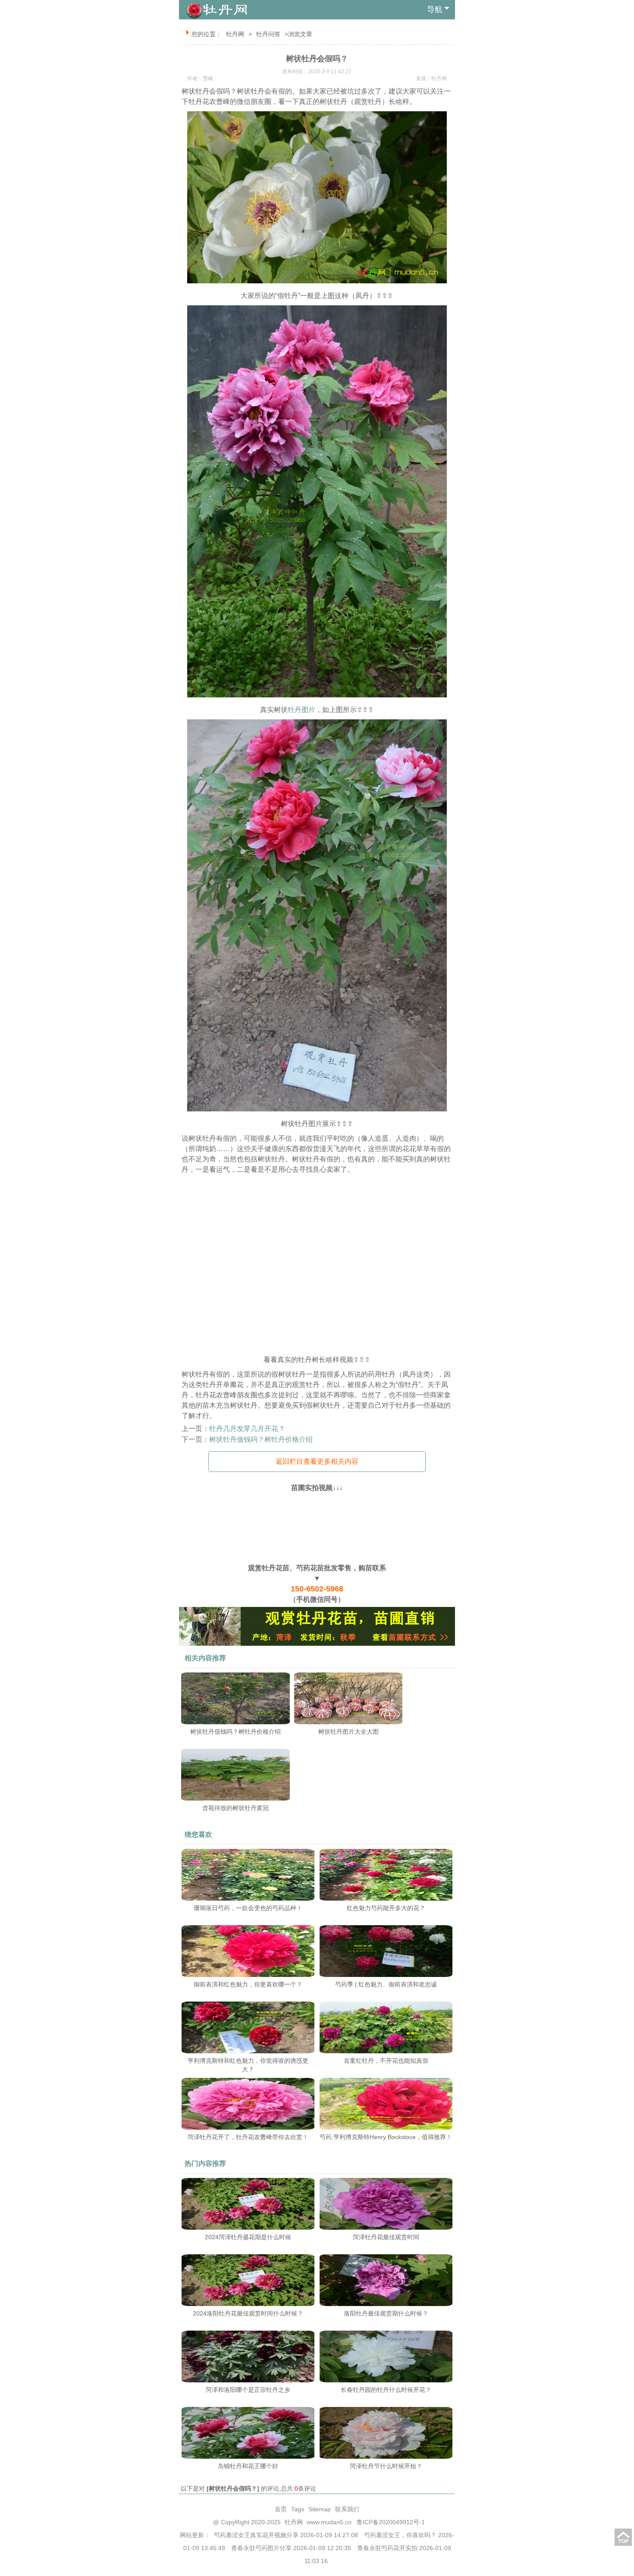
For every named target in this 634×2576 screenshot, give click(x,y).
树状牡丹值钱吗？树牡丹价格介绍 (261, 1439)
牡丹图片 (301, 710)
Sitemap (320, 2509)
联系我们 (347, 2509)
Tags (298, 2509)
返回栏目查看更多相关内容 (317, 1461)
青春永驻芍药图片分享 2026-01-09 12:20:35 (291, 2548)
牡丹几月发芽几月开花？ (247, 1429)
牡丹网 (235, 34)
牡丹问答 (268, 34)
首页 (281, 2509)
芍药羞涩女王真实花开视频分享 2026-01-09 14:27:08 (286, 2535)
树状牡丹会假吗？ (233, 2488)
